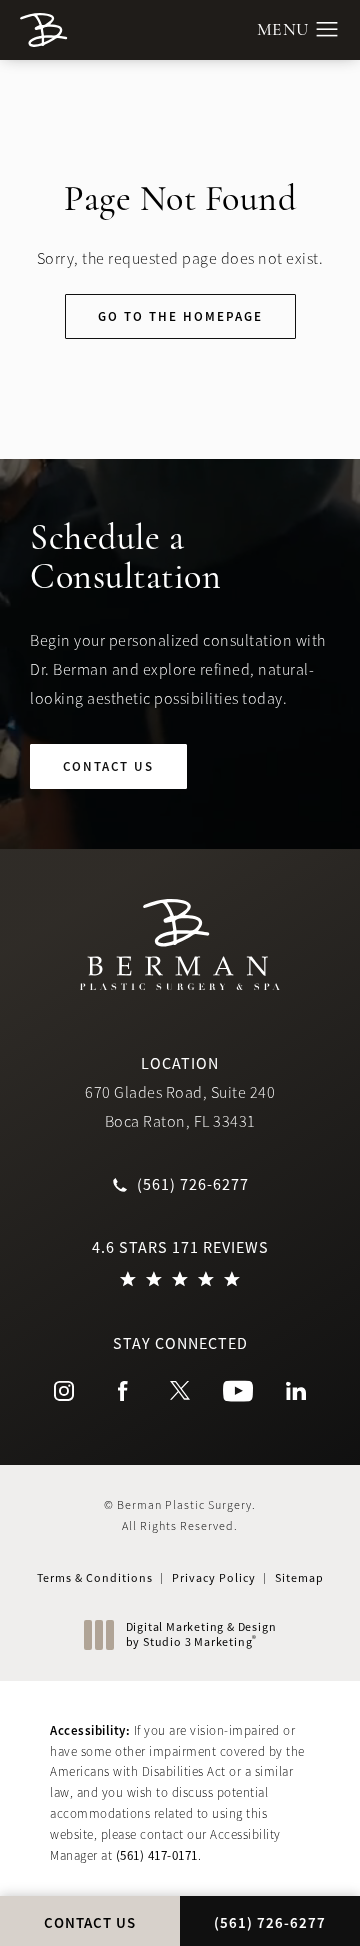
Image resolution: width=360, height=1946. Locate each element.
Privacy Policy (214, 1578)
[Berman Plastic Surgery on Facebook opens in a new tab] (122, 1391)
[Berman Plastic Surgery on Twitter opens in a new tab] (180, 1391)
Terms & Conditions (95, 1578)
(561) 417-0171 (157, 1855)
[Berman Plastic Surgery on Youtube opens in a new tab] (238, 1391)
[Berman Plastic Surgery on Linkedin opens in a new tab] (296, 1391)
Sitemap (299, 1578)
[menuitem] (64, 1391)
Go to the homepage (180, 316)
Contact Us (108, 766)
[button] (327, 30)
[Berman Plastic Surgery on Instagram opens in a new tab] (64, 1391)
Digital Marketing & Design (201, 1635)
